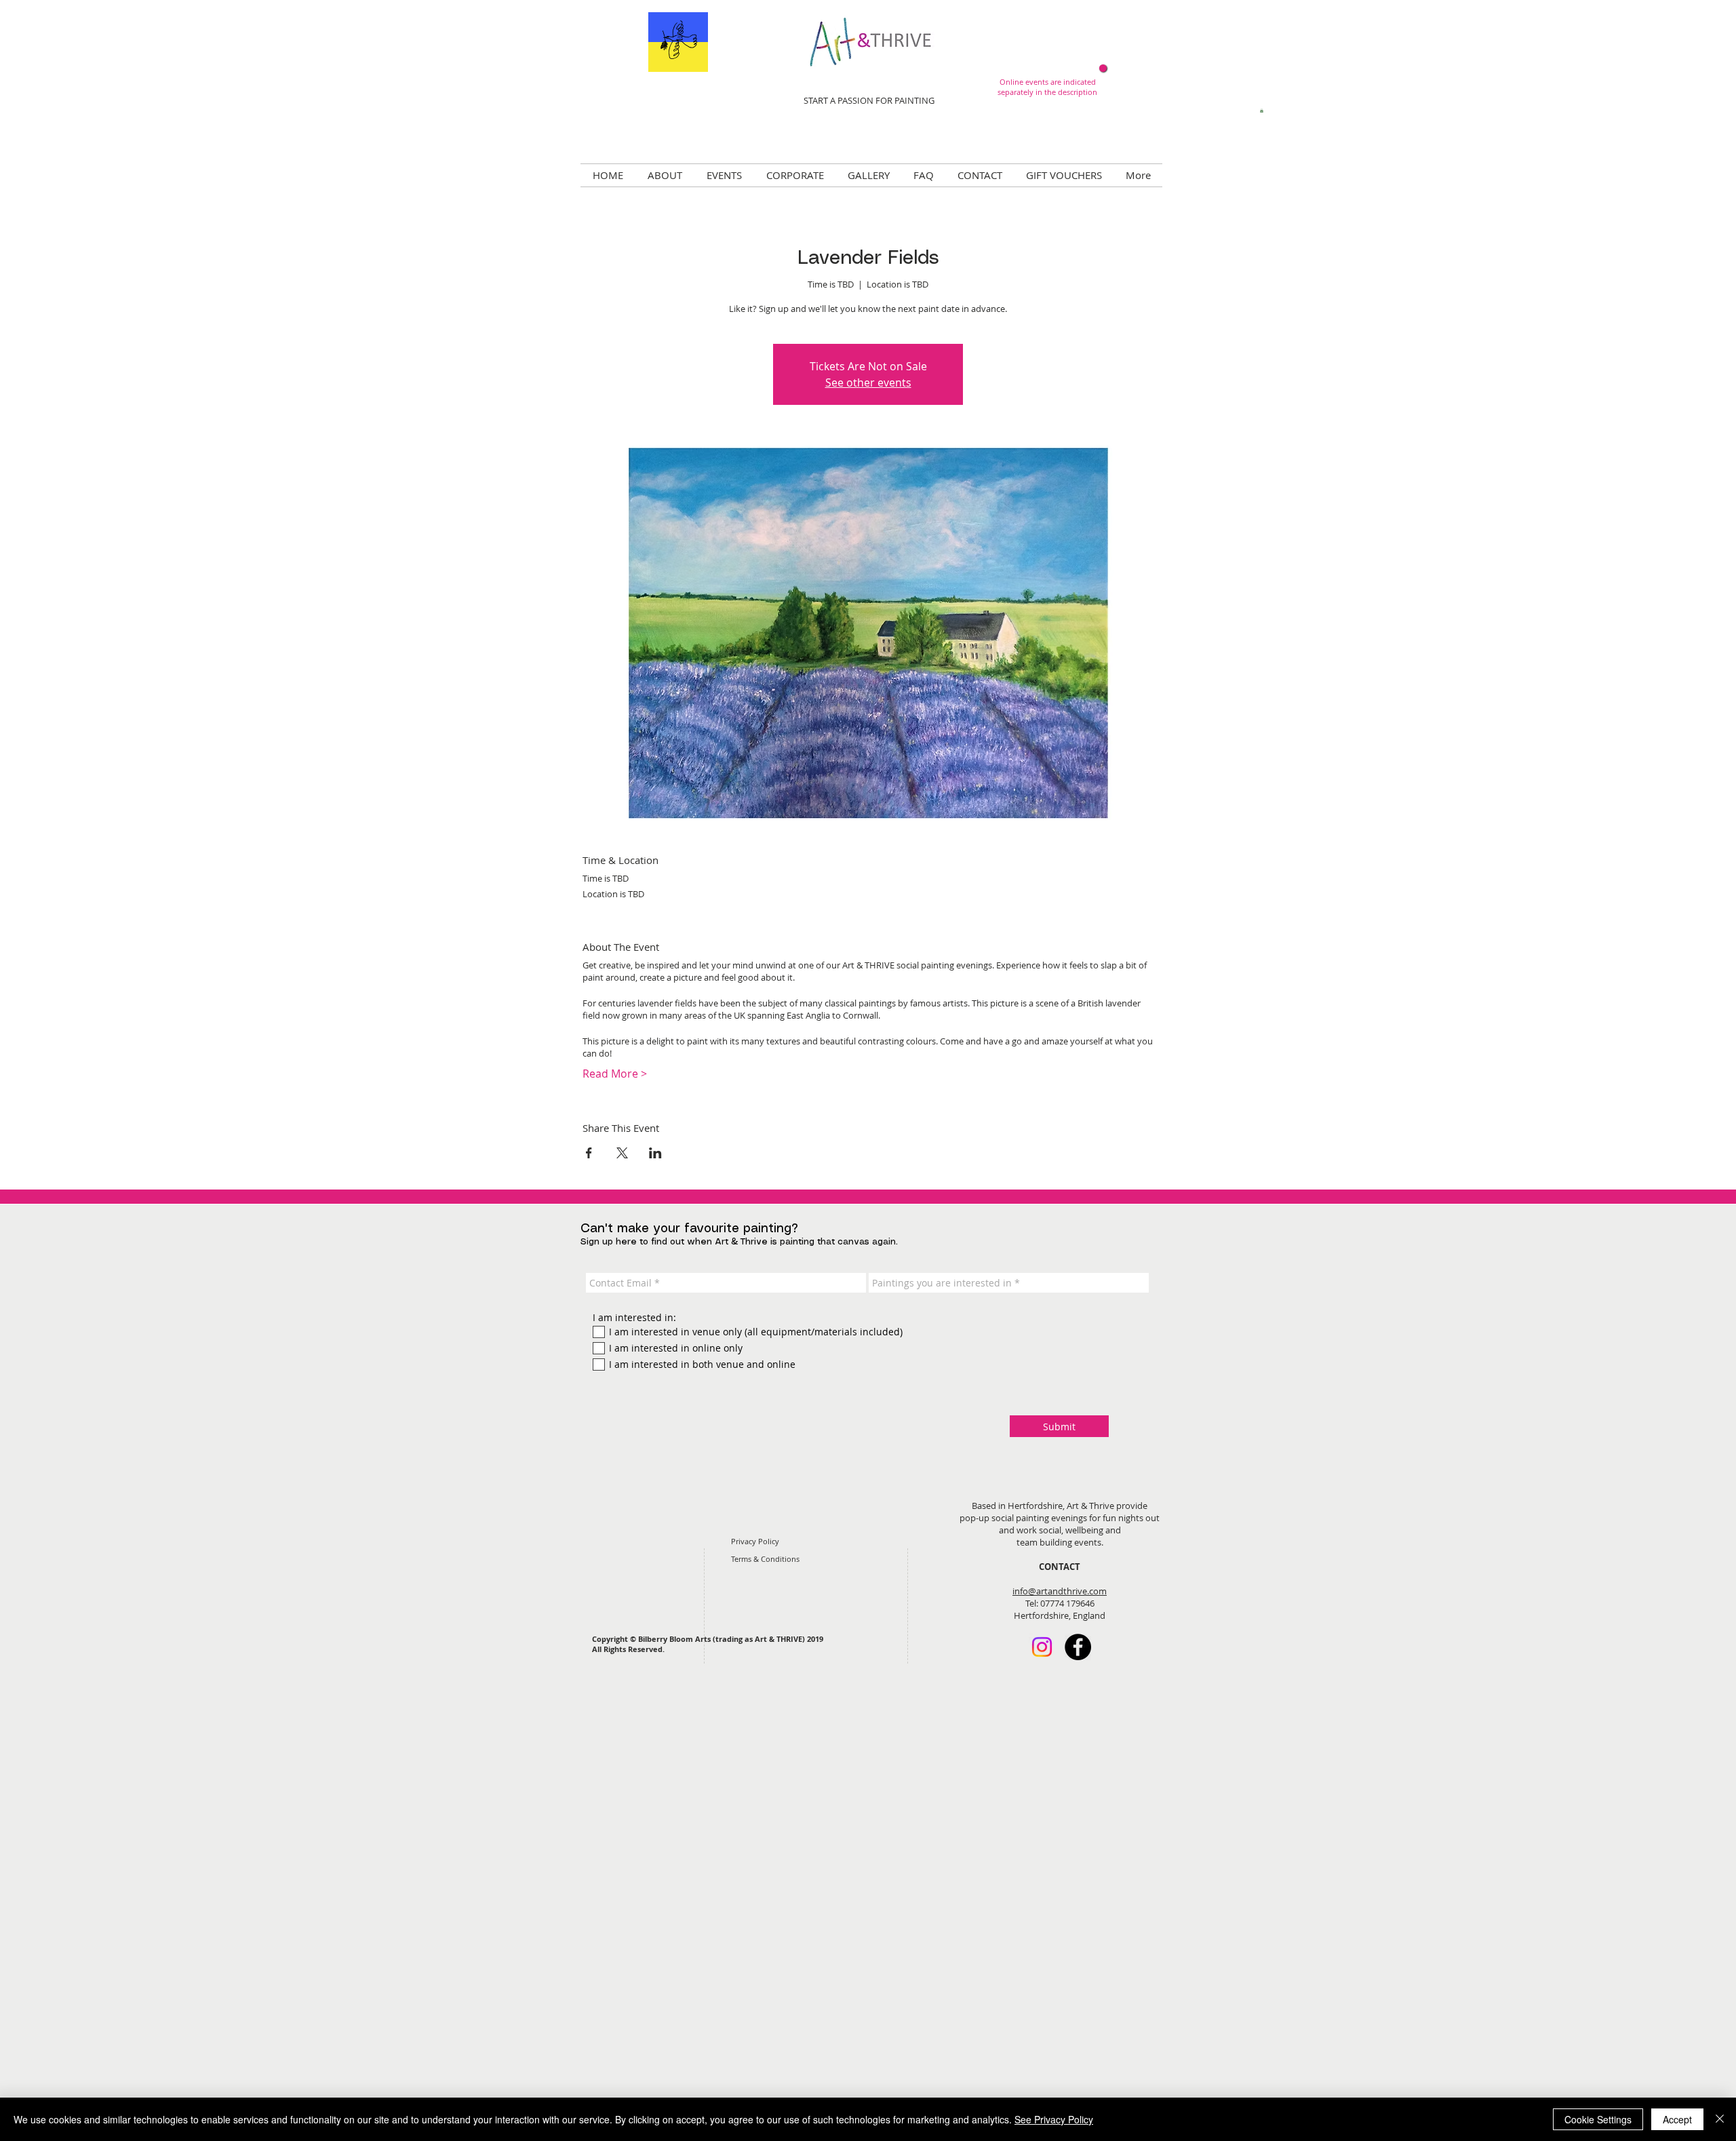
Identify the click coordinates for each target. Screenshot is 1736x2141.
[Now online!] (1103, 68)
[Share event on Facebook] (589, 1153)
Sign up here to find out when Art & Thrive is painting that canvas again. (739, 1242)
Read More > (615, 1074)
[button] (1262, 111)
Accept (1677, 2119)
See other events (868, 382)
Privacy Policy (755, 1541)
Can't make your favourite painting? (689, 1229)
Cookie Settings (1598, 2119)
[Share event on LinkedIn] (655, 1153)
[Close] (1720, 2119)
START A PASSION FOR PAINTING (869, 100)
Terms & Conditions (765, 1559)
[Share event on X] (622, 1153)
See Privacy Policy (1054, 2119)
